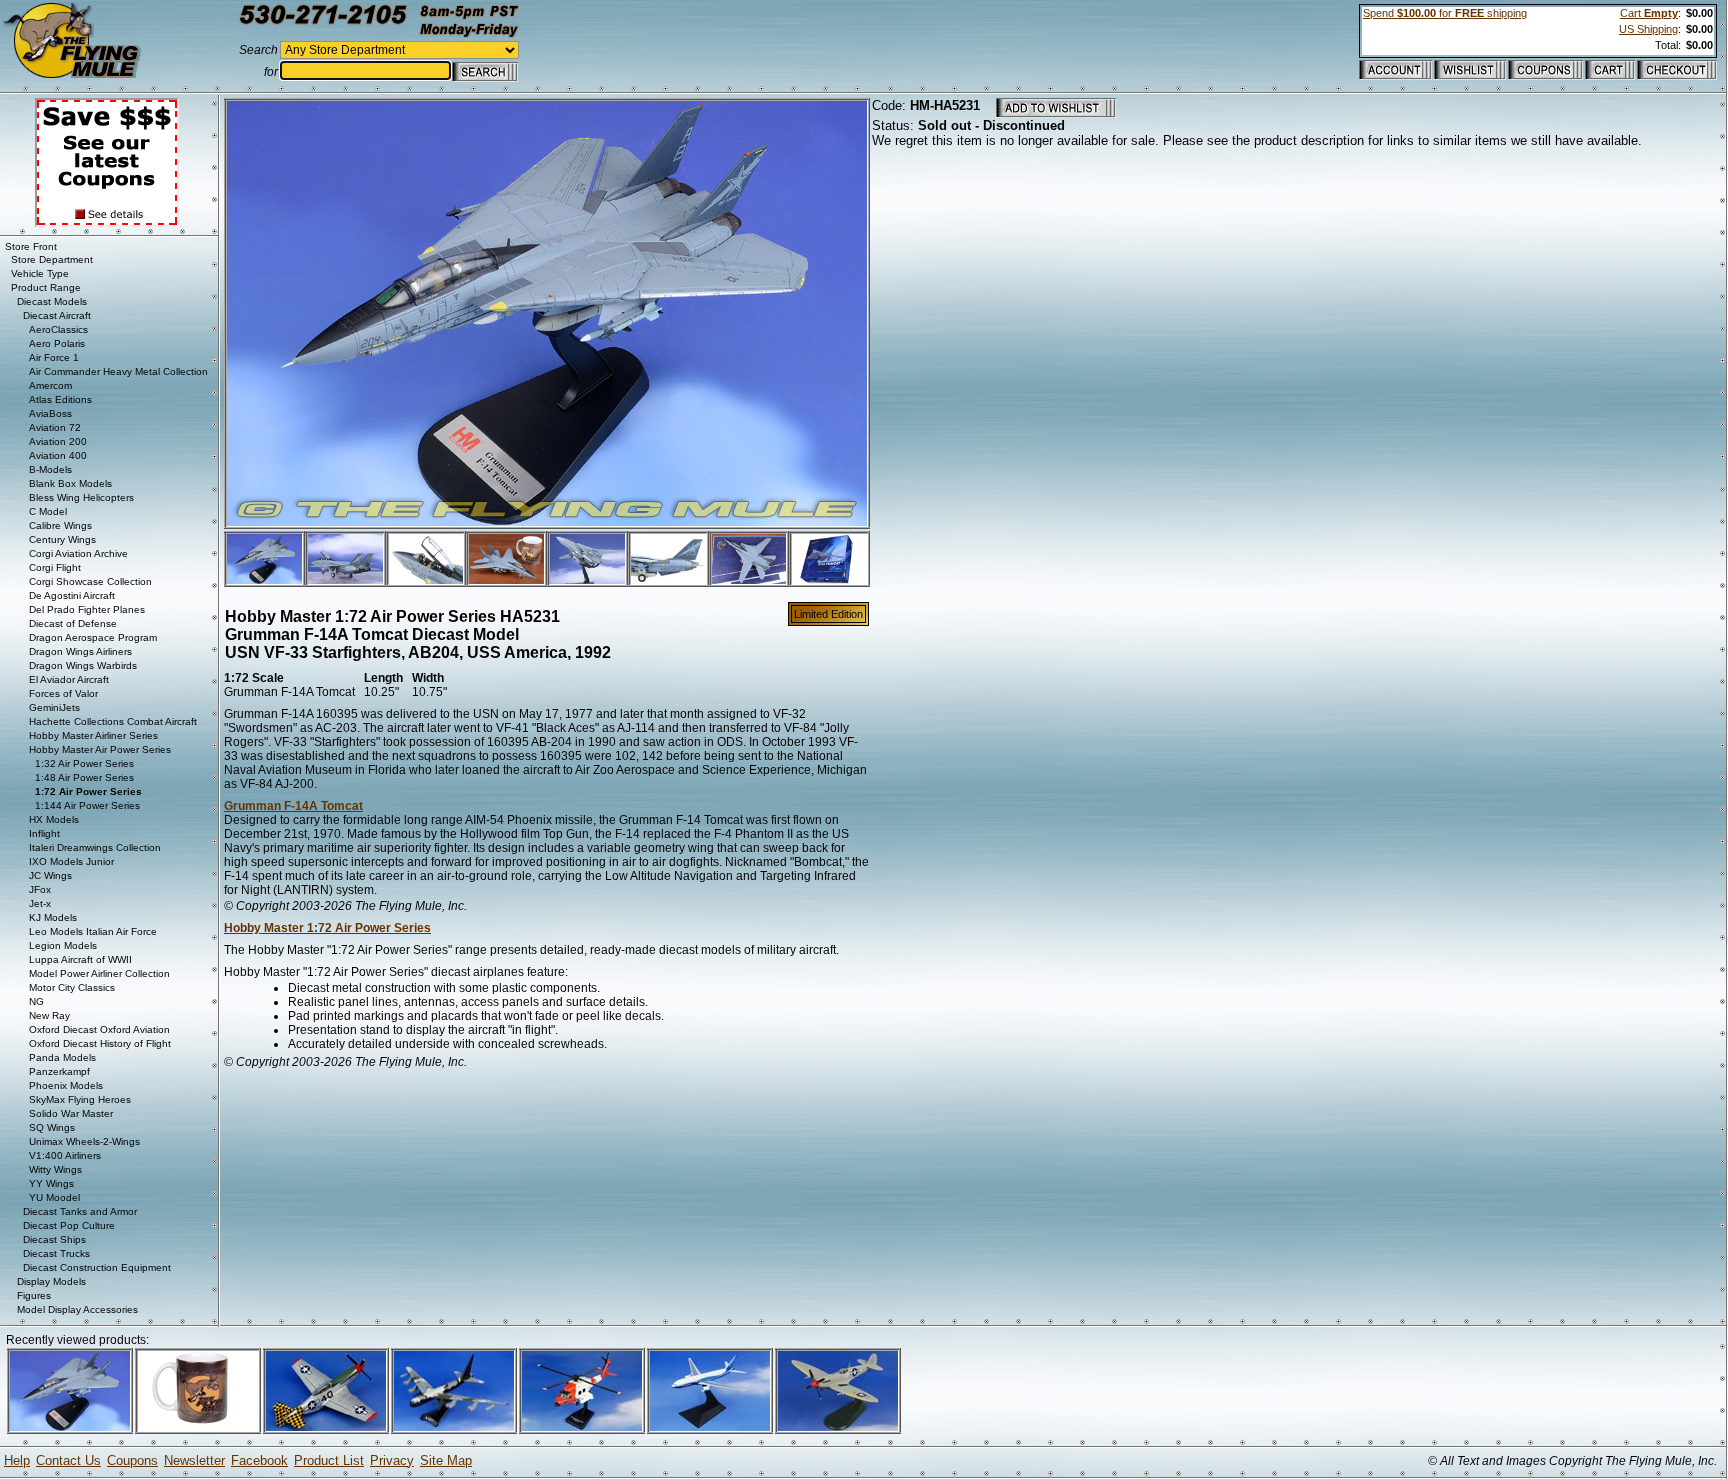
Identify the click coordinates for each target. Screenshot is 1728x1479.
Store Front (31, 246)
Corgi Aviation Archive (78, 553)
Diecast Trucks (56, 1253)
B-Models (50, 469)
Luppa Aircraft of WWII (80, 959)
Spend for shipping (1445, 13)
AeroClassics (58, 329)
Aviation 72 (55, 427)
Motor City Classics (72, 987)
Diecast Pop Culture (69, 1225)
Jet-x (40, 903)
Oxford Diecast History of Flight (100, 1043)
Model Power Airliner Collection (99, 973)
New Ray (49, 1015)
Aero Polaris (57, 343)
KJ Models (53, 917)
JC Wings (50, 875)
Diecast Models (52, 301)
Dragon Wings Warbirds (83, 665)
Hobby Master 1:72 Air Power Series (327, 928)
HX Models (54, 819)
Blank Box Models (70, 483)
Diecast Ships (54, 1239)
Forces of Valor (63, 693)
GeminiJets (54, 707)
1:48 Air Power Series (84, 777)
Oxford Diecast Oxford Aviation (99, 1029)
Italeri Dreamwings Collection (95, 847)
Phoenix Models (66, 1085)
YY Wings (51, 1183)
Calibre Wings (60, 525)
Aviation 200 (58, 441)
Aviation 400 (58, 455)
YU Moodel (54, 1197)
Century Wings (62, 539)
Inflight (44, 833)
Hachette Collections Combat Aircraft (113, 721)
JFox (40, 889)
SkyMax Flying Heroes (80, 1099)
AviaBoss (50, 413)
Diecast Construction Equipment (97, 1267)
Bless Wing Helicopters (81, 497)
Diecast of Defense (73, 623)
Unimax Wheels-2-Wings (84, 1141)
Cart (1649, 13)
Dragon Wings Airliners (80, 651)
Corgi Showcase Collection (90, 581)
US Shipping (1648, 29)
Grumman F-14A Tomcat (293, 806)
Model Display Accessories (77, 1309)
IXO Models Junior (71, 861)
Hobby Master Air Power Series (100, 749)
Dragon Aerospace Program (93, 637)
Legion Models (63, 945)
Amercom (50, 385)
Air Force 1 (54, 357)
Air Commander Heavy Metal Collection (118, 371)
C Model (48, 511)
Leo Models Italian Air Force (93, 931)
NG (36, 1001)
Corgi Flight (55, 567)
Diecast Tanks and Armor (80, 1211)
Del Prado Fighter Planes (87, 609)
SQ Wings (52, 1127)
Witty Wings (55, 1169)
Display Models (51, 1281)
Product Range (46, 287)
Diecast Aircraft (57, 315)
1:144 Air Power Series (87, 805)
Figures (34, 1295)
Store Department (52, 259)
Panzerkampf (59, 1071)
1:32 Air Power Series (84, 763)
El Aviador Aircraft (69, 679)
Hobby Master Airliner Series (93, 735)
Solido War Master (71, 1113)
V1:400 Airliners (65, 1155)
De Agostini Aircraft (72, 595)
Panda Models (62, 1057)
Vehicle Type (40, 273)
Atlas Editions (60, 399)
